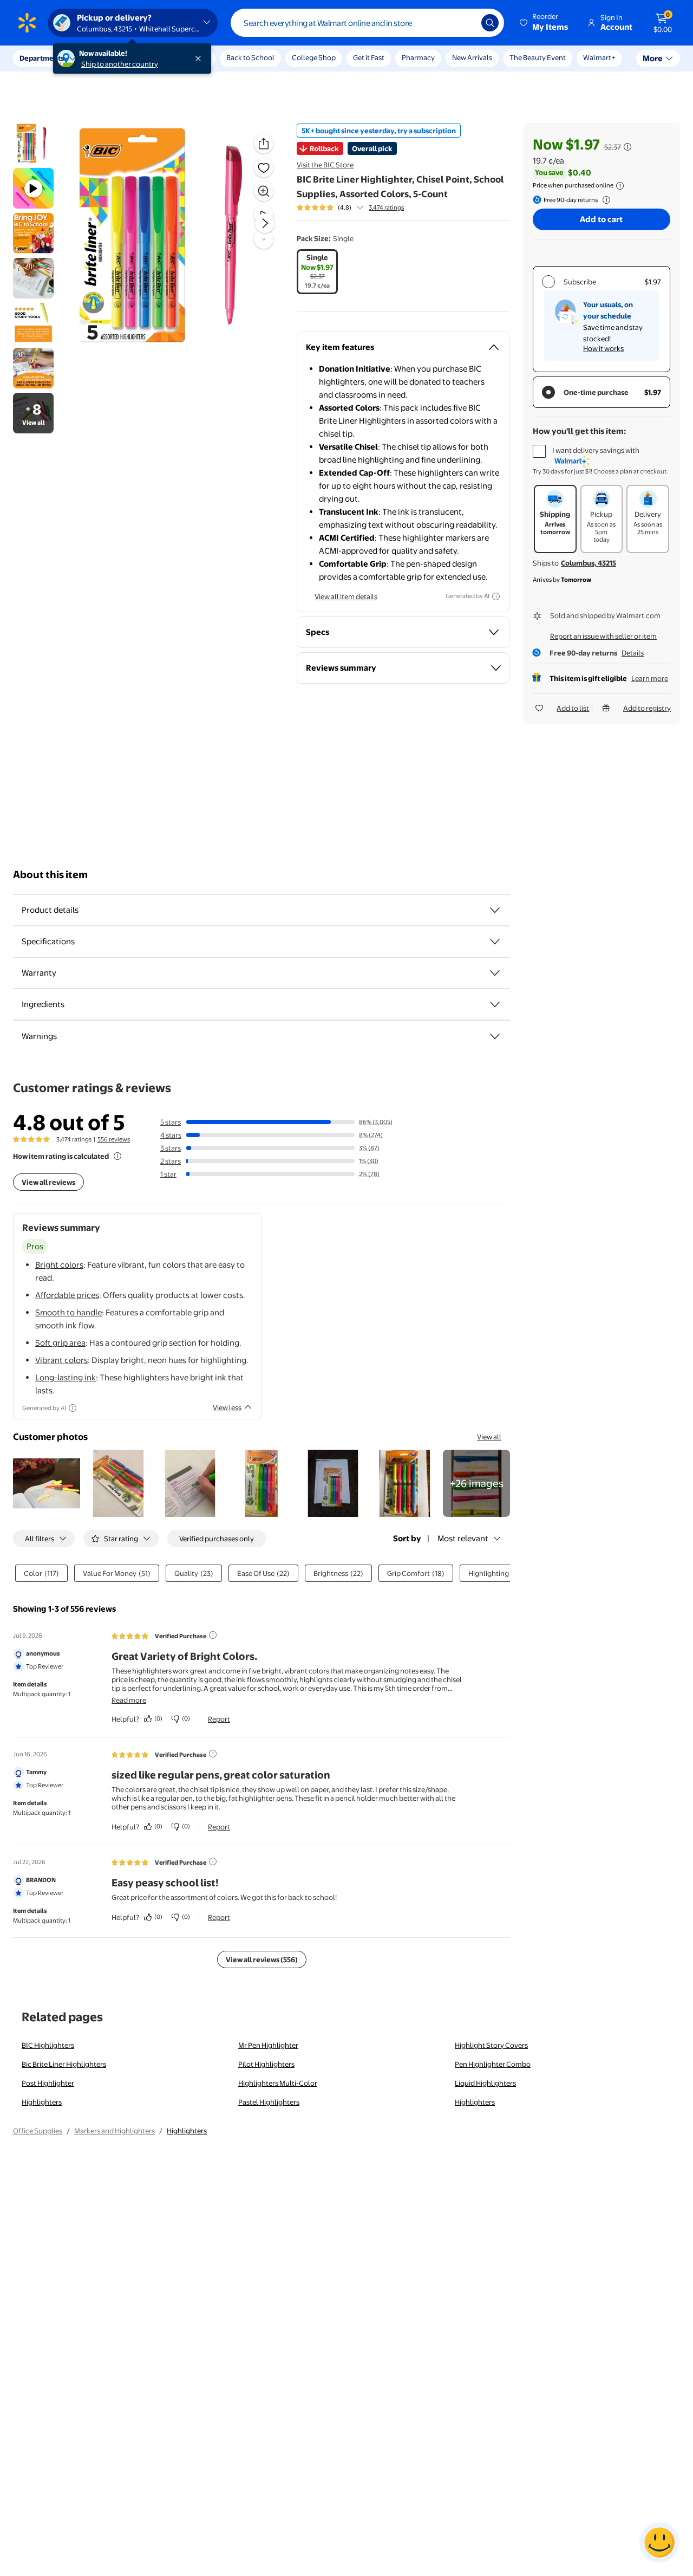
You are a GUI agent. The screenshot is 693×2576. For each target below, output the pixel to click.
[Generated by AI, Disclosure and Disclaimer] (496, 596)
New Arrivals (472, 57)
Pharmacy (418, 57)
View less (227, 1407)
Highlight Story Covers (491, 2045)
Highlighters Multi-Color (278, 2083)
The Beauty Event (538, 57)
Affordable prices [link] (67, 1295)
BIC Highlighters (48, 2045)
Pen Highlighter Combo (493, 2064)
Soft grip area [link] (60, 1343)
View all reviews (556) (262, 1959)
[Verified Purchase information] (213, 1635)
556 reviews (114, 1139)
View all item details (346, 596)
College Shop (314, 57)
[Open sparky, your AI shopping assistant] (659, 2542)
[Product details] (495, 910)
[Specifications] (495, 942)
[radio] (317, 272)
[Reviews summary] (360, 207)
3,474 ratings (386, 207)
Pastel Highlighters (269, 2102)
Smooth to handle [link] (68, 1312)
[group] (350, 207)
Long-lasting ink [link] (66, 1377)
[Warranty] (495, 973)
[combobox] (367, 23)
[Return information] (604, 200)
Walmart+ (599, 57)
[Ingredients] (495, 1004)
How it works (603, 348)
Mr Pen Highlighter (268, 2045)
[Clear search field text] (465, 23)
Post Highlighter (48, 2083)
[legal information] (620, 186)
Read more (129, 1700)
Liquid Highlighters (485, 2083)
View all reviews (48, 1182)
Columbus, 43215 (589, 563)
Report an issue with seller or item (603, 636)
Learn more (650, 678)
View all (489, 1437)
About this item (50, 875)
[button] (545, 23)
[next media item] (265, 223)
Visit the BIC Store (325, 165)
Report (219, 1719)
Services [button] (109, 58)
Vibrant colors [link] (61, 1360)
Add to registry (647, 708)
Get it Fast (369, 57)
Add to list (573, 708)
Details (633, 653)
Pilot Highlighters (266, 2064)
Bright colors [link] (59, 1265)
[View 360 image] (264, 239)
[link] (476, 1483)
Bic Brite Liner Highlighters (64, 2064)
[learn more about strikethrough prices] (627, 147)
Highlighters (42, 2102)
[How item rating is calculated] (117, 1156)
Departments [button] (42, 58)
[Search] (490, 23)
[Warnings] (495, 1036)
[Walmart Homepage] (27, 23)
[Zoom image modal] (264, 191)
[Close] (200, 59)
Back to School (250, 57)
